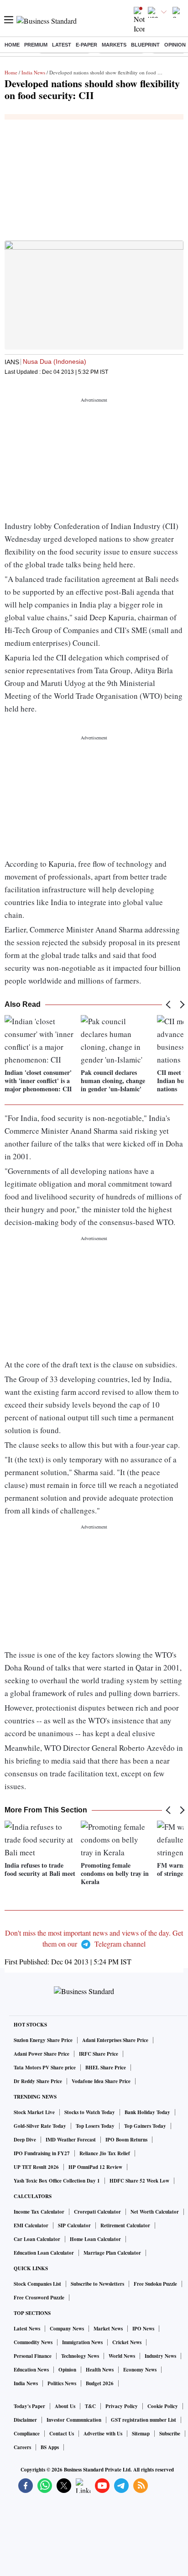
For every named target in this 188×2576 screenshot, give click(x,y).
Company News (67, 2329)
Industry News (160, 2356)
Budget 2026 (100, 2383)
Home (12, 45)
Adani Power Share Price (42, 2054)
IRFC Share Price (99, 2054)
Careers (22, 2447)
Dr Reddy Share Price (38, 2081)
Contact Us (62, 2434)
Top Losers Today (95, 2126)
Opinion (175, 45)
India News (33, 72)
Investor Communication (74, 2420)
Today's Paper (29, 2406)
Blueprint (145, 45)
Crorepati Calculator (97, 2212)
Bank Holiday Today (147, 2112)
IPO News (143, 2329)
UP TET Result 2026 (36, 2167)
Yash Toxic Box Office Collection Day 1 (57, 2181)
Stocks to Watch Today (90, 2112)
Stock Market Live (34, 2112)
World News (122, 2356)
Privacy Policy (122, 2406)
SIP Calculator (74, 2225)
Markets (114, 45)
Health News (100, 2370)
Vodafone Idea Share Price (101, 2081)
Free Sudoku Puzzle (155, 2284)
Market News (108, 2329)
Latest (62, 45)
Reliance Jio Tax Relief (105, 2153)
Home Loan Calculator (95, 2239)
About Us (65, 2406)
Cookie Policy (163, 2406)
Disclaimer (25, 2420)
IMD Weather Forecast (71, 2140)
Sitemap (141, 2434)
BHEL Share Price (106, 2068)
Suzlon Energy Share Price (43, 2040)
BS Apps (50, 2447)
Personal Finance (33, 2356)
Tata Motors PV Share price (45, 2068)
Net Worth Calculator (155, 2212)
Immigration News (82, 2342)
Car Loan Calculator (37, 2239)
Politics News (62, 2383)
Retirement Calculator (125, 2225)
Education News (31, 2370)
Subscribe (170, 2434)
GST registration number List (144, 2420)
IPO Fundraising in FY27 (42, 2153)
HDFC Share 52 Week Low (139, 2181)
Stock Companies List (37, 2284)
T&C (90, 2406)
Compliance (27, 2434)
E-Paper (86, 45)
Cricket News (127, 2342)
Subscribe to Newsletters (97, 2284)
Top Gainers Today (145, 2126)
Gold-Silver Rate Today (40, 2126)
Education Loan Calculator (44, 2253)
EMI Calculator (31, 2225)
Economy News (140, 2370)
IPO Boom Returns (126, 2140)
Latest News (27, 2329)
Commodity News (33, 2342)
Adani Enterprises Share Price (115, 2040)
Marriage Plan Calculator (112, 2253)
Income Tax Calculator (39, 2212)
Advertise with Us (103, 2434)
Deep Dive (25, 2140)
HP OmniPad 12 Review (95, 2167)
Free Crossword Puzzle (39, 2298)
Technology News (80, 2356)
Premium (36, 45)
